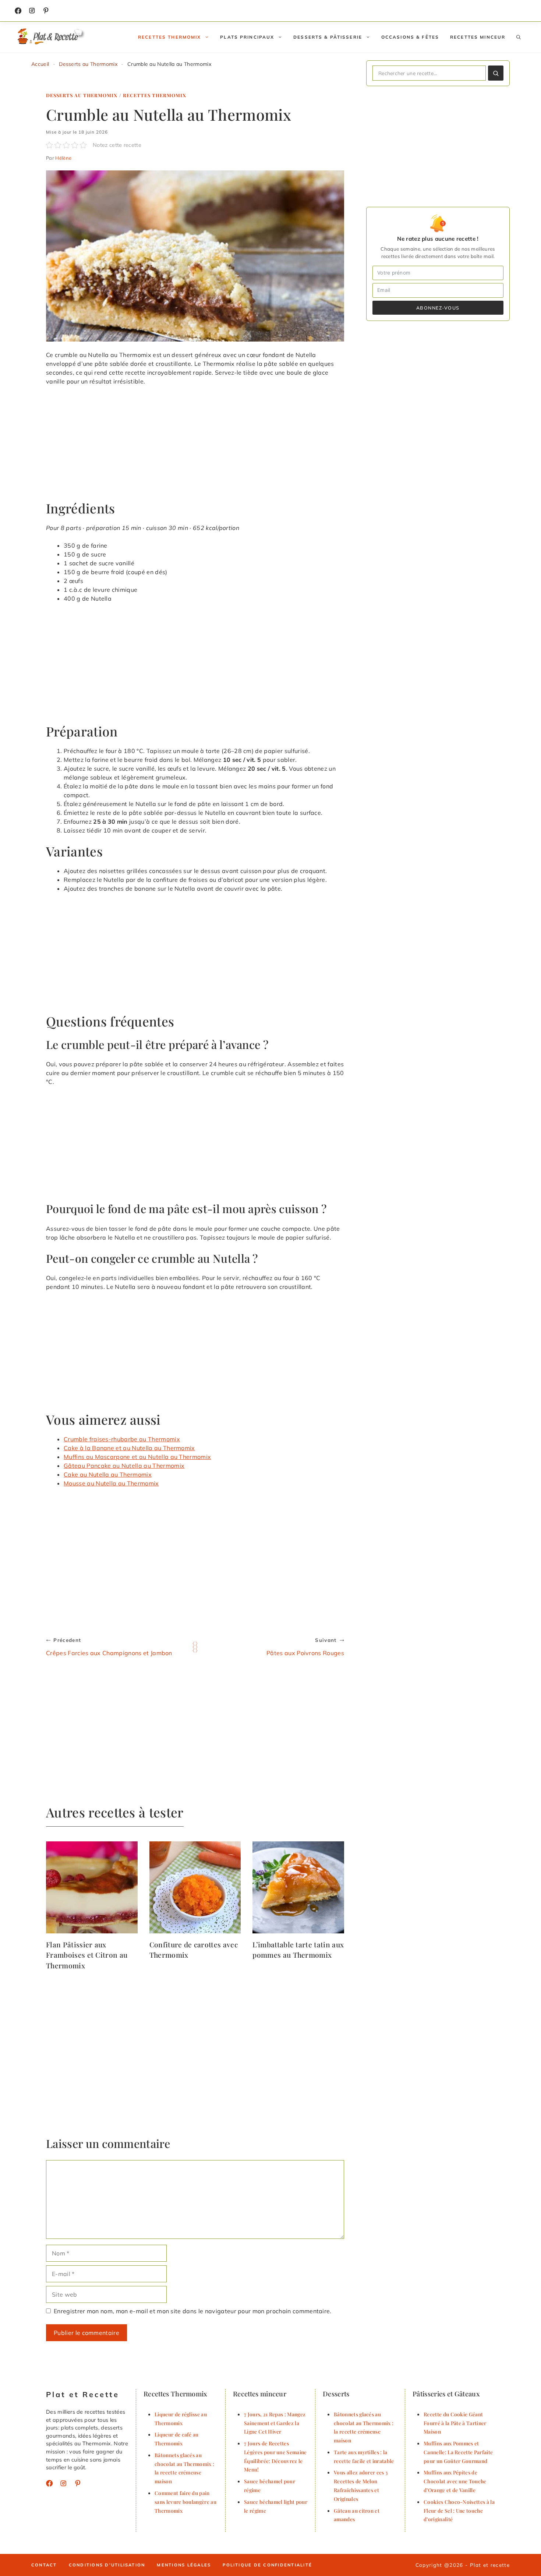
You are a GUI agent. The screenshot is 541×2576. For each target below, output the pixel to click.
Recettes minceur (478, 37)
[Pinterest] (78, 2483)
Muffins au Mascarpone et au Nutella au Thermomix (137, 1457)
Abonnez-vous (438, 308)
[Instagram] (32, 11)
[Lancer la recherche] (496, 73)
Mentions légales (184, 2565)
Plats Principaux (247, 37)
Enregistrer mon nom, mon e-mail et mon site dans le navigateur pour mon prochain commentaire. (193, 2311)
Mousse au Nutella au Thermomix (111, 1483)
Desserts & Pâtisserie (328, 37)
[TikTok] (46, 11)
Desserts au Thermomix (88, 64)
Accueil (40, 64)
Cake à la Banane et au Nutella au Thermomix (129, 1448)
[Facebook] (18, 11)
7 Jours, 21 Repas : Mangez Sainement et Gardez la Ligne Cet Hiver (275, 2423)
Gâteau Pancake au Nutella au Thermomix (124, 1466)
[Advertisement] (195, 446)
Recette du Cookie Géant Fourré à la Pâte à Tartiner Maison (455, 2423)
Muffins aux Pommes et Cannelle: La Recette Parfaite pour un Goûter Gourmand (458, 2452)
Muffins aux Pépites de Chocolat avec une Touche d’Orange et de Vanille (455, 2481)
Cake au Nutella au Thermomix (108, 1474)
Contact (44, 2565)
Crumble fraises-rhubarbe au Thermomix (122, 1439)
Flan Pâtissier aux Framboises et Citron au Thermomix (87, 1955)
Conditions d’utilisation (107, 2565)
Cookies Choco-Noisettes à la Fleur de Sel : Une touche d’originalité (459, 2510)
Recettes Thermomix (169, 37)
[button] (519, 37)
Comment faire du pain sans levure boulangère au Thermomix (185, 2502)
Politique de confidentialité (267, 2565)
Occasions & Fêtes (410, 37)
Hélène (63, 158)
